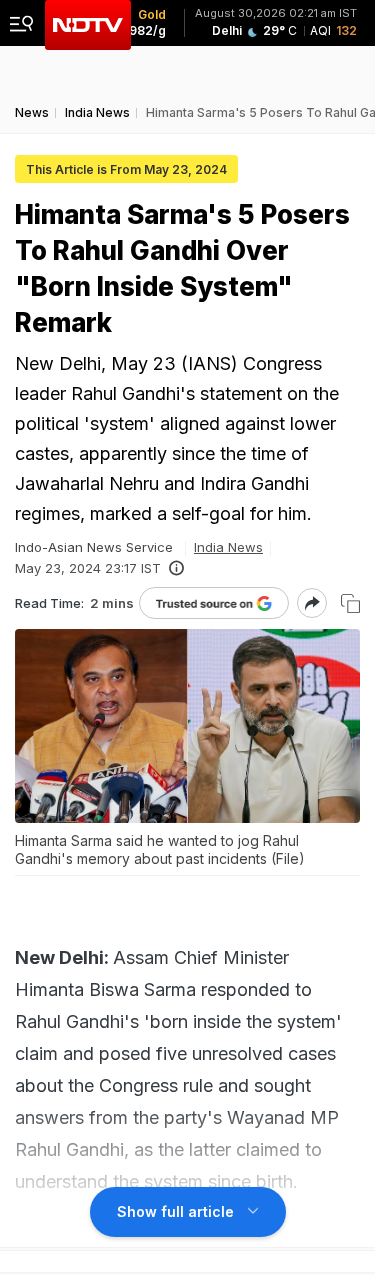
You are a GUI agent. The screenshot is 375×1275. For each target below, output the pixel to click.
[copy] (350, 603)
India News (228, 547)
